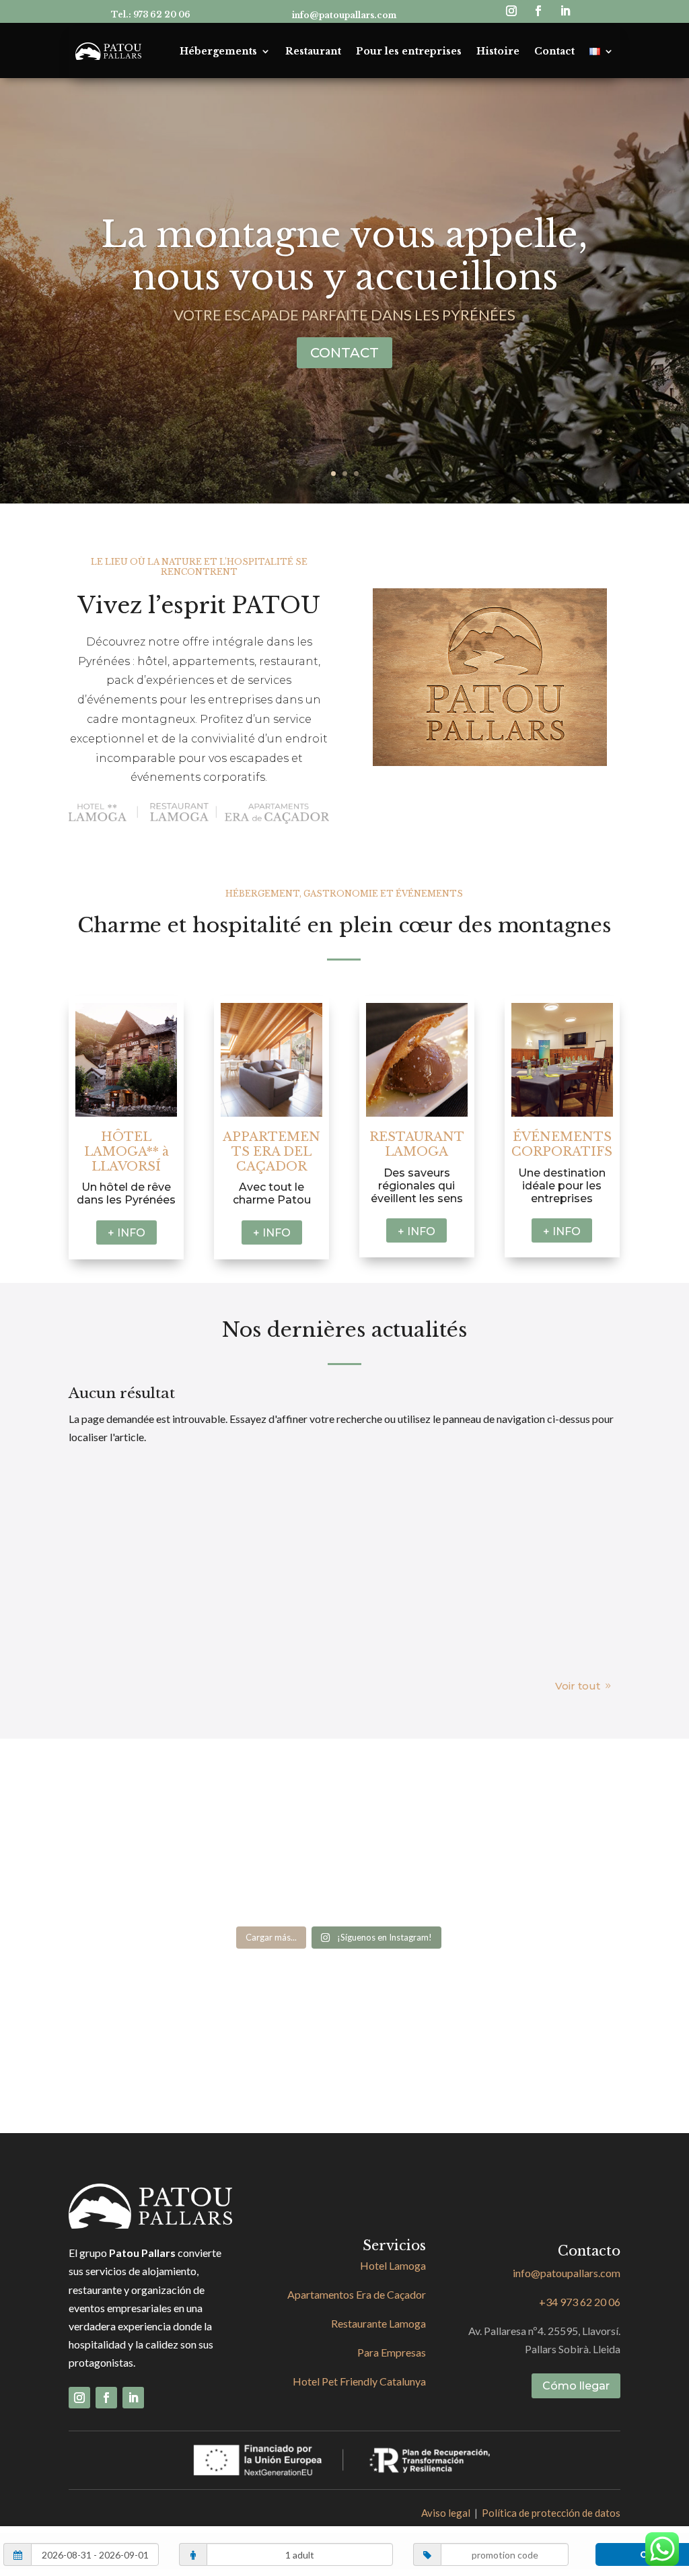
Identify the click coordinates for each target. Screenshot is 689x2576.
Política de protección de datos (551, 2513)
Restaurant (313, 51)
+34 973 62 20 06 (580, 2302)
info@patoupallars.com (344, 15)
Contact (554, 51)
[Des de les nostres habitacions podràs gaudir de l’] (543, 1800)
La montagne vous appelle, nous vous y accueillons (344, 256)
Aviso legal (446, 2513)
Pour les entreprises (409, 51)
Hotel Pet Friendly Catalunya (359, 2381)
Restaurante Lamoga (378, 2323)
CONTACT (344, 353)
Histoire (498, 51)
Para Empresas (392, 2352)
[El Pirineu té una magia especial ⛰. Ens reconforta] (407, 1800)
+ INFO (126, 1233)
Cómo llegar (576, 2386)
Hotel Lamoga (393, 2265)
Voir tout (578, 1686)
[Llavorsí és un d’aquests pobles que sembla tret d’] (134, 1800)
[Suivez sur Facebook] (538, 11)
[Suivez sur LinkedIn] (565, 11)
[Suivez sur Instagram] (511, 11)
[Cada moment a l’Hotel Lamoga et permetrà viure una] (271, 1878)
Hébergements (218, 51)
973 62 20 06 (162, 14)
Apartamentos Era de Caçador (357, 2294)
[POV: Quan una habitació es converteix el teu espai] (271, 1800)
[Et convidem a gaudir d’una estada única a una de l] (134, 1878)
